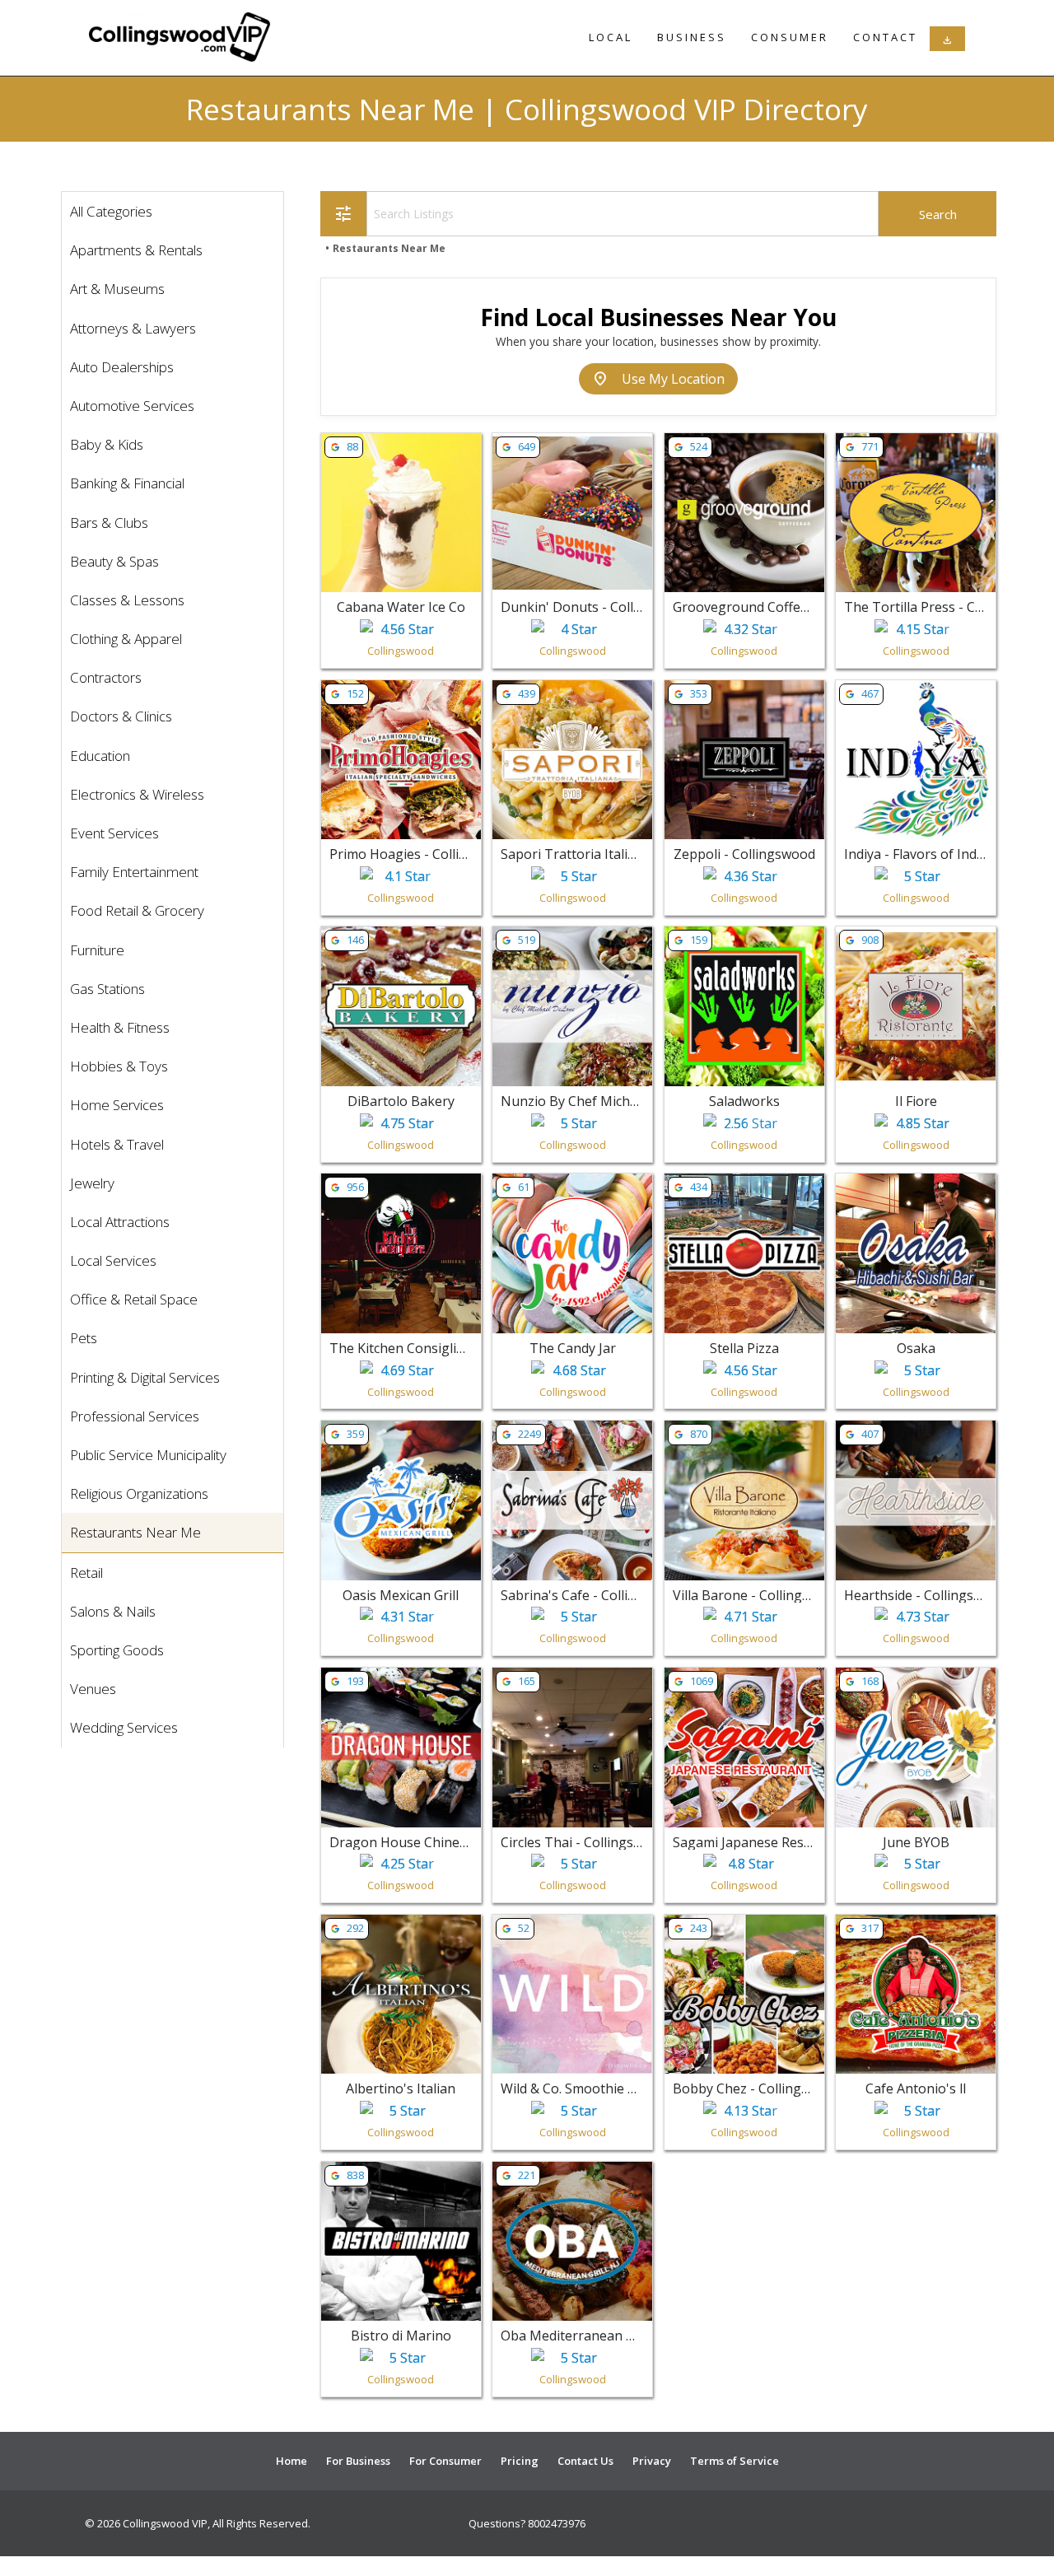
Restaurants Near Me (135, 1532)
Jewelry (92, 1183)
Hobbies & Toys (119, 1066)
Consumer (790, 37)
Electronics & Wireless (137, 794)
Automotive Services (132, 406)
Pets (84, 1338)
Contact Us (585, 2461)
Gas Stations (107, 989)
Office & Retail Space (134, 1299)
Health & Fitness (120, 1027)
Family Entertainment (134, 872)
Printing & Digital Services (145, 1377)
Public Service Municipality (148, 1455)
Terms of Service (735, 2461)
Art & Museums (117, 289)
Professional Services (135, 1416)
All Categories (111, 211)
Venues (93, 1689)
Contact (885, 37)
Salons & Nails (113, 1611)
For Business (358, 2461)
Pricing (520, 2461)
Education (100, 756)
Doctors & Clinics (121, 716)
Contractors (106, 677)
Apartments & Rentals (136, 250)
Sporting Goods (117, 1650)
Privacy (652, 2461)
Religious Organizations (139, 1493)
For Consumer (445, 2461)
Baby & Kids (107, 444)
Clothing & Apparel (126, 639)
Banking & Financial (127, 483)
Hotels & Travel (117, 1144)
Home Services (117, 1105)
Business (692, 37)
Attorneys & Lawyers (133, 328)
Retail (86, 1573)
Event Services (114, 833)
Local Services (113, 1260)
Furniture (97, 950)
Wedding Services (124, 1727)
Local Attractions (120, 1222)
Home (291, 2461)
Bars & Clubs (109, 523)
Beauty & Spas (114, 561)
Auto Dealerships (122, 367)
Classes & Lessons (127, 600)
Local (611, 37)
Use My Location (658, 379)
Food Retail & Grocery (137, 910)
